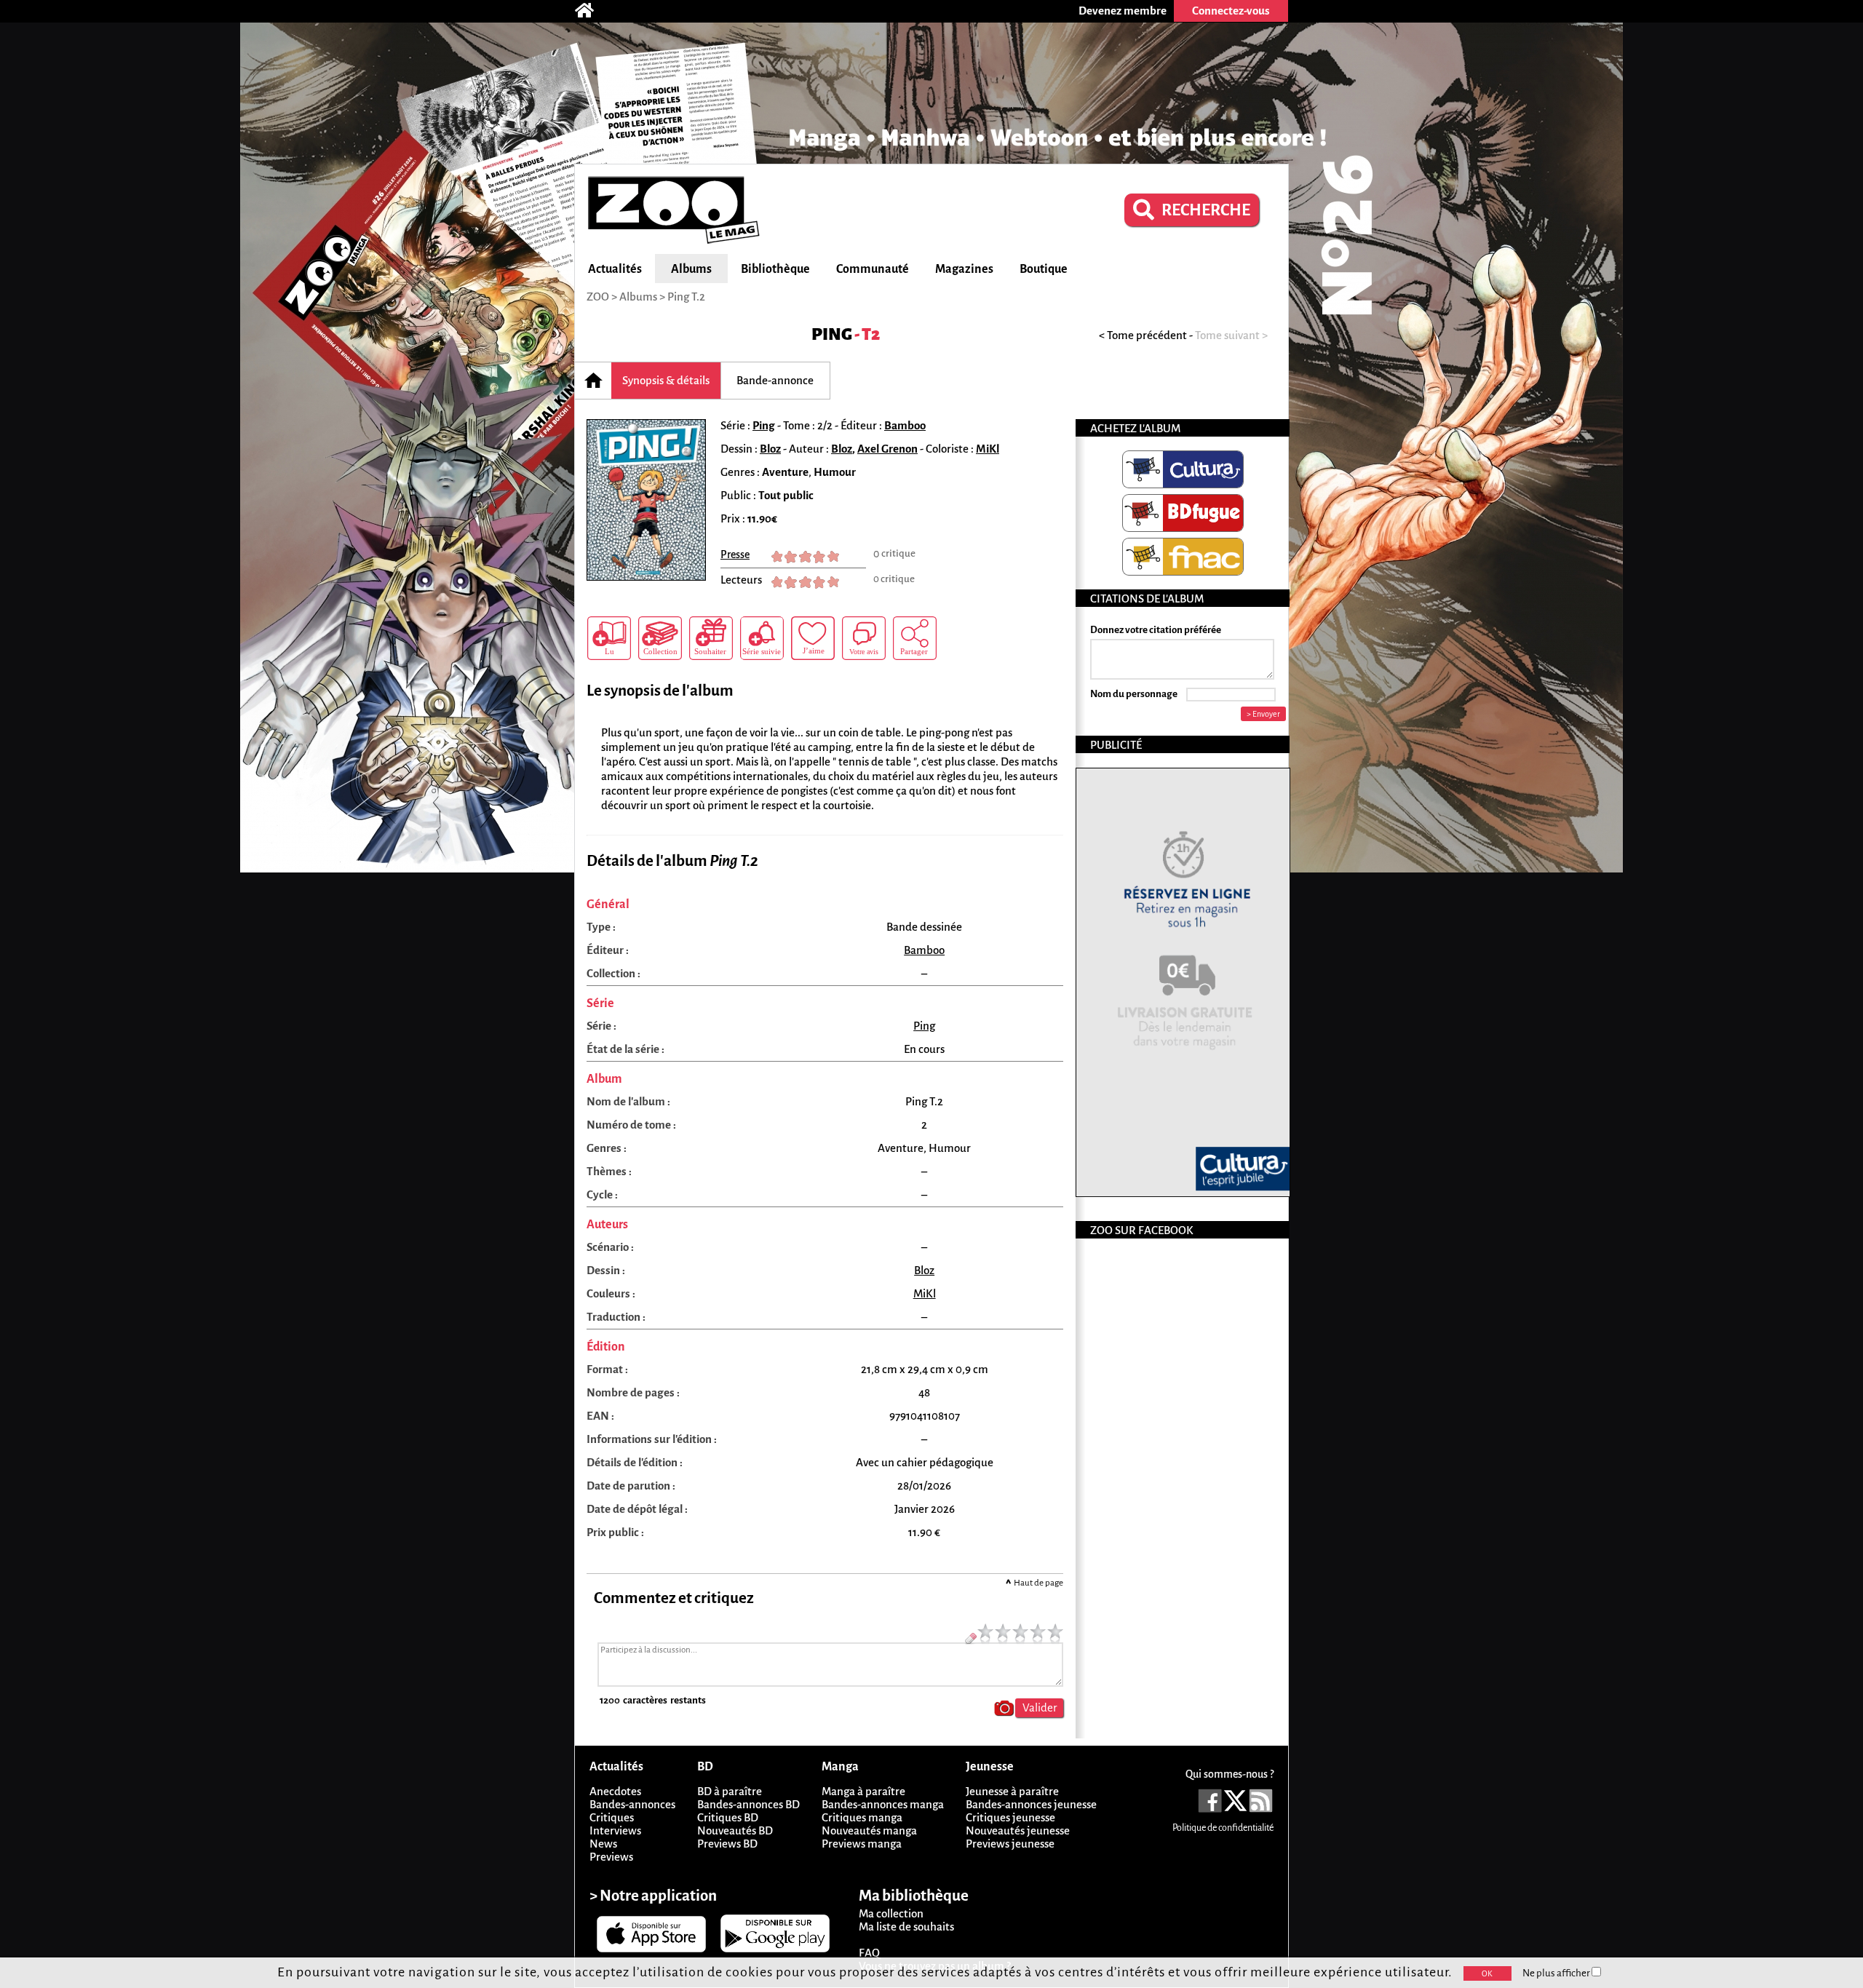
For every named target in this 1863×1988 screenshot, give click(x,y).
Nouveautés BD (735, 1830)
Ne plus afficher (1557, 1973)
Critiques (612, 1817)
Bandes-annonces (632, 1804)
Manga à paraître (863, 1791)
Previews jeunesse (1010, 1844)
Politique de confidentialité (1223, 1828)
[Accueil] (592, 11)
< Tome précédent (1143, 335)
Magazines (964, 269)
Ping (832, 334)
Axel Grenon (887, 449)
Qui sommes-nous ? (1230, 1774)
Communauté (873, 269)
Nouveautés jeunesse (1018, 1830)
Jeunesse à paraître (1012, 1791)
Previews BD (727, 1844)
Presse (735, 554)
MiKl (988, 449)
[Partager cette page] (915, 638)
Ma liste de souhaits (906, 1927)
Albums (691, 269)
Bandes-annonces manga (883, 1804)
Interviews (615, 1830)
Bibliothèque (775, 269)
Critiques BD (728, 1817)
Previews (611, 1857)
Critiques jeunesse (1010, 1817)
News (603, 1844)
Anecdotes (615, 1791)
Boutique (1044, 269)
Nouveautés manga (869, 1830)
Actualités (615, 269)
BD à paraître (730, 1791)
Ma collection (891, 1913)
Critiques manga (862, 1817)
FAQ (869, 1953)
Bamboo (905, 425)
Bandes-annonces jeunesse (1031, 1804)
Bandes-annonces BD (748, 1804)
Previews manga (862, 1844)
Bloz (770, 449)
